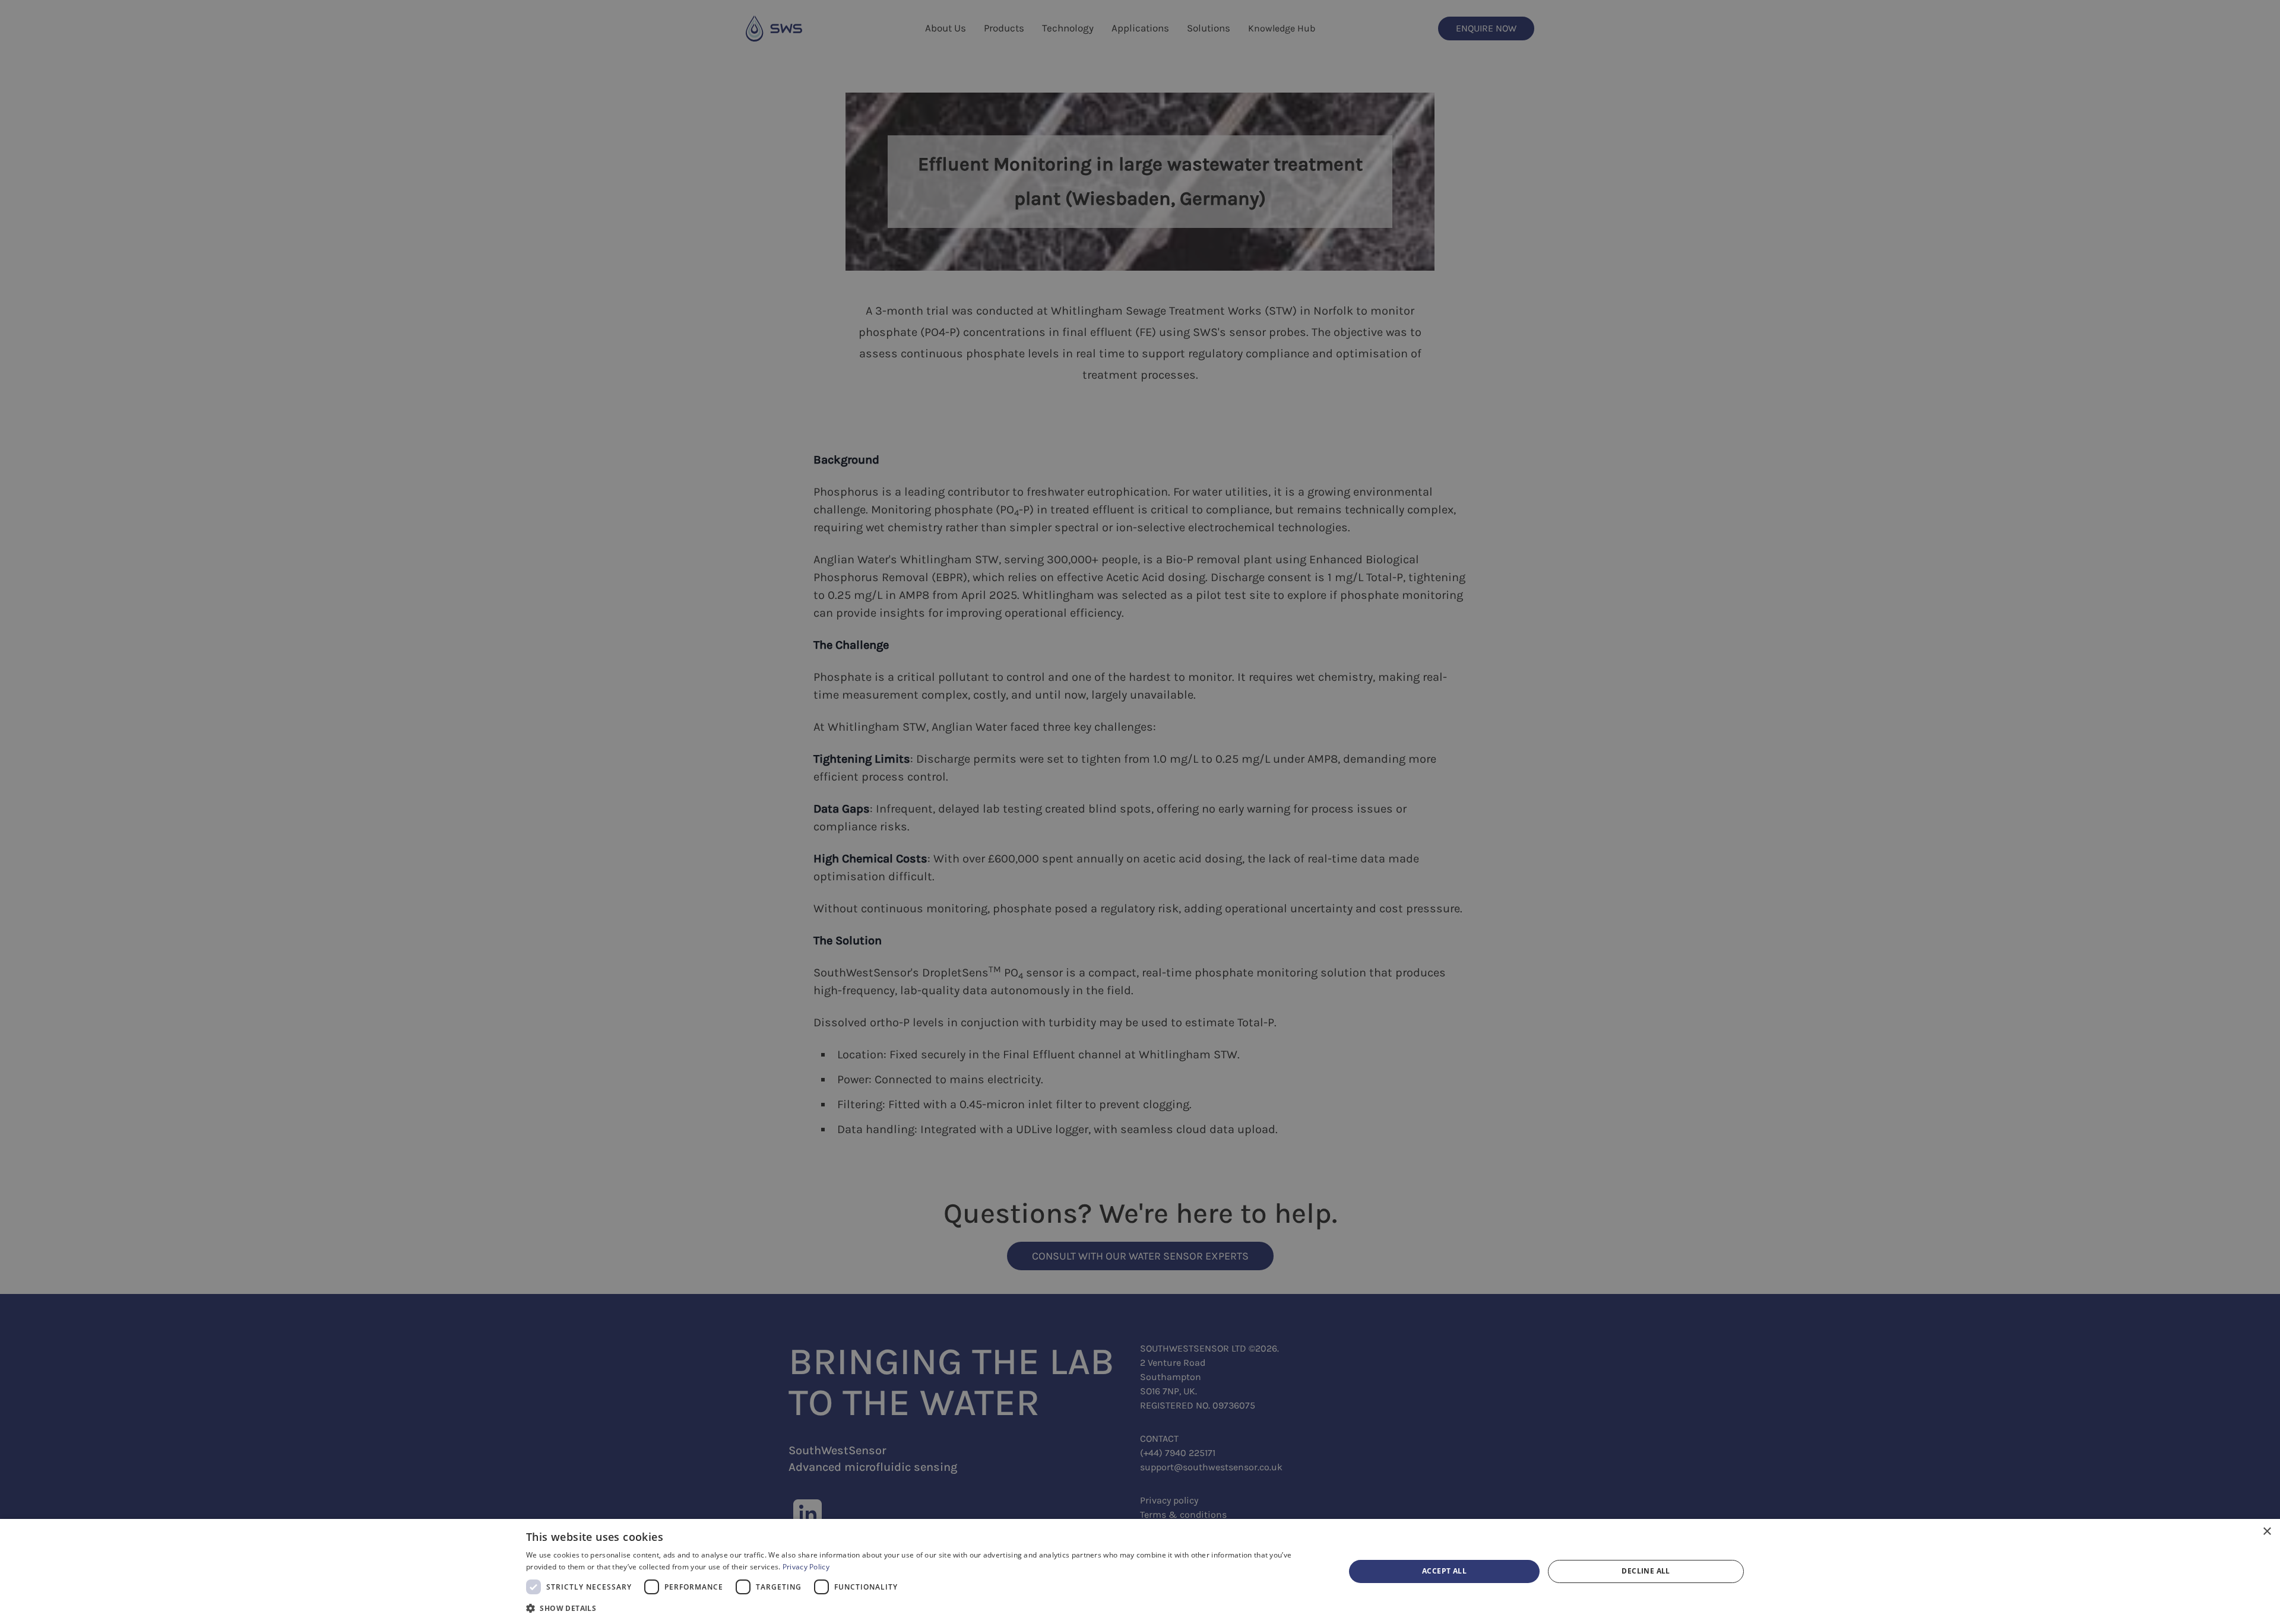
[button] (923, 1608)
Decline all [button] (1646, 1571)
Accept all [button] (1444, 1571)
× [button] (2267, 1532)
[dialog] (1140, 1571)
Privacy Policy (806, 1567)
